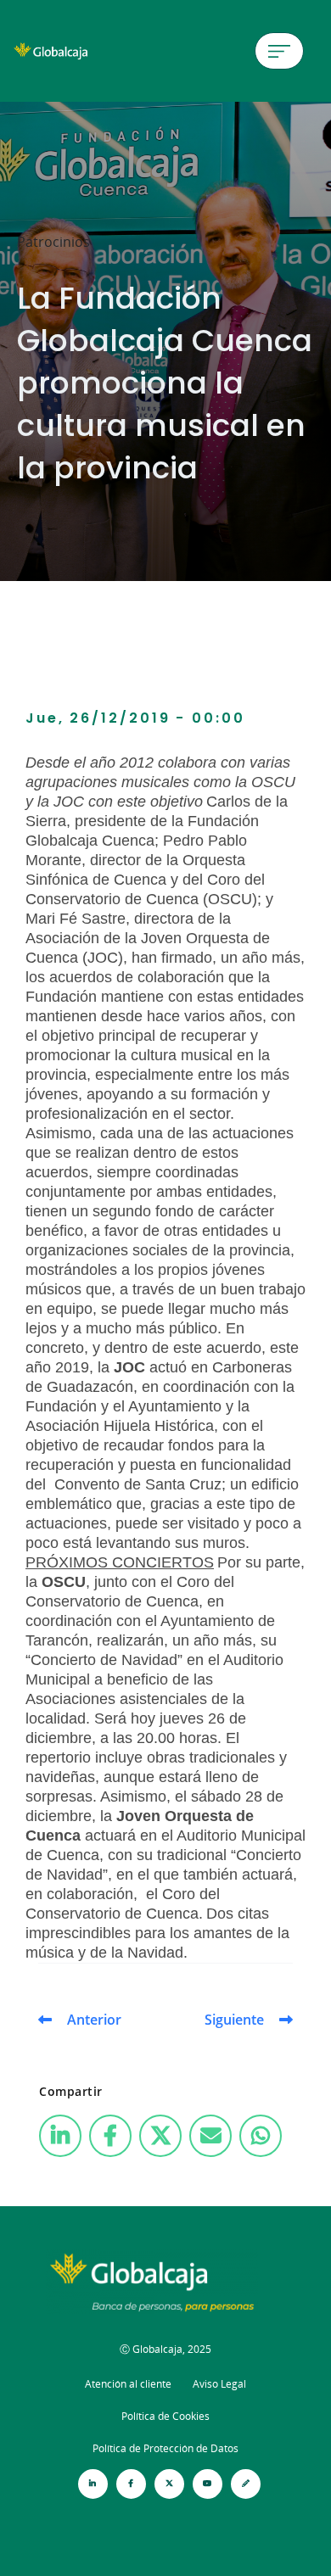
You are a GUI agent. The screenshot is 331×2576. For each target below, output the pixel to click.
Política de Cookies (165, 2416)
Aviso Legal (219, 2384)
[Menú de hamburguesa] (279, 51)
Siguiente (234, 2020)
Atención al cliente (128, 2384)
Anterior (94, 2020)
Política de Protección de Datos (165, 2448)
